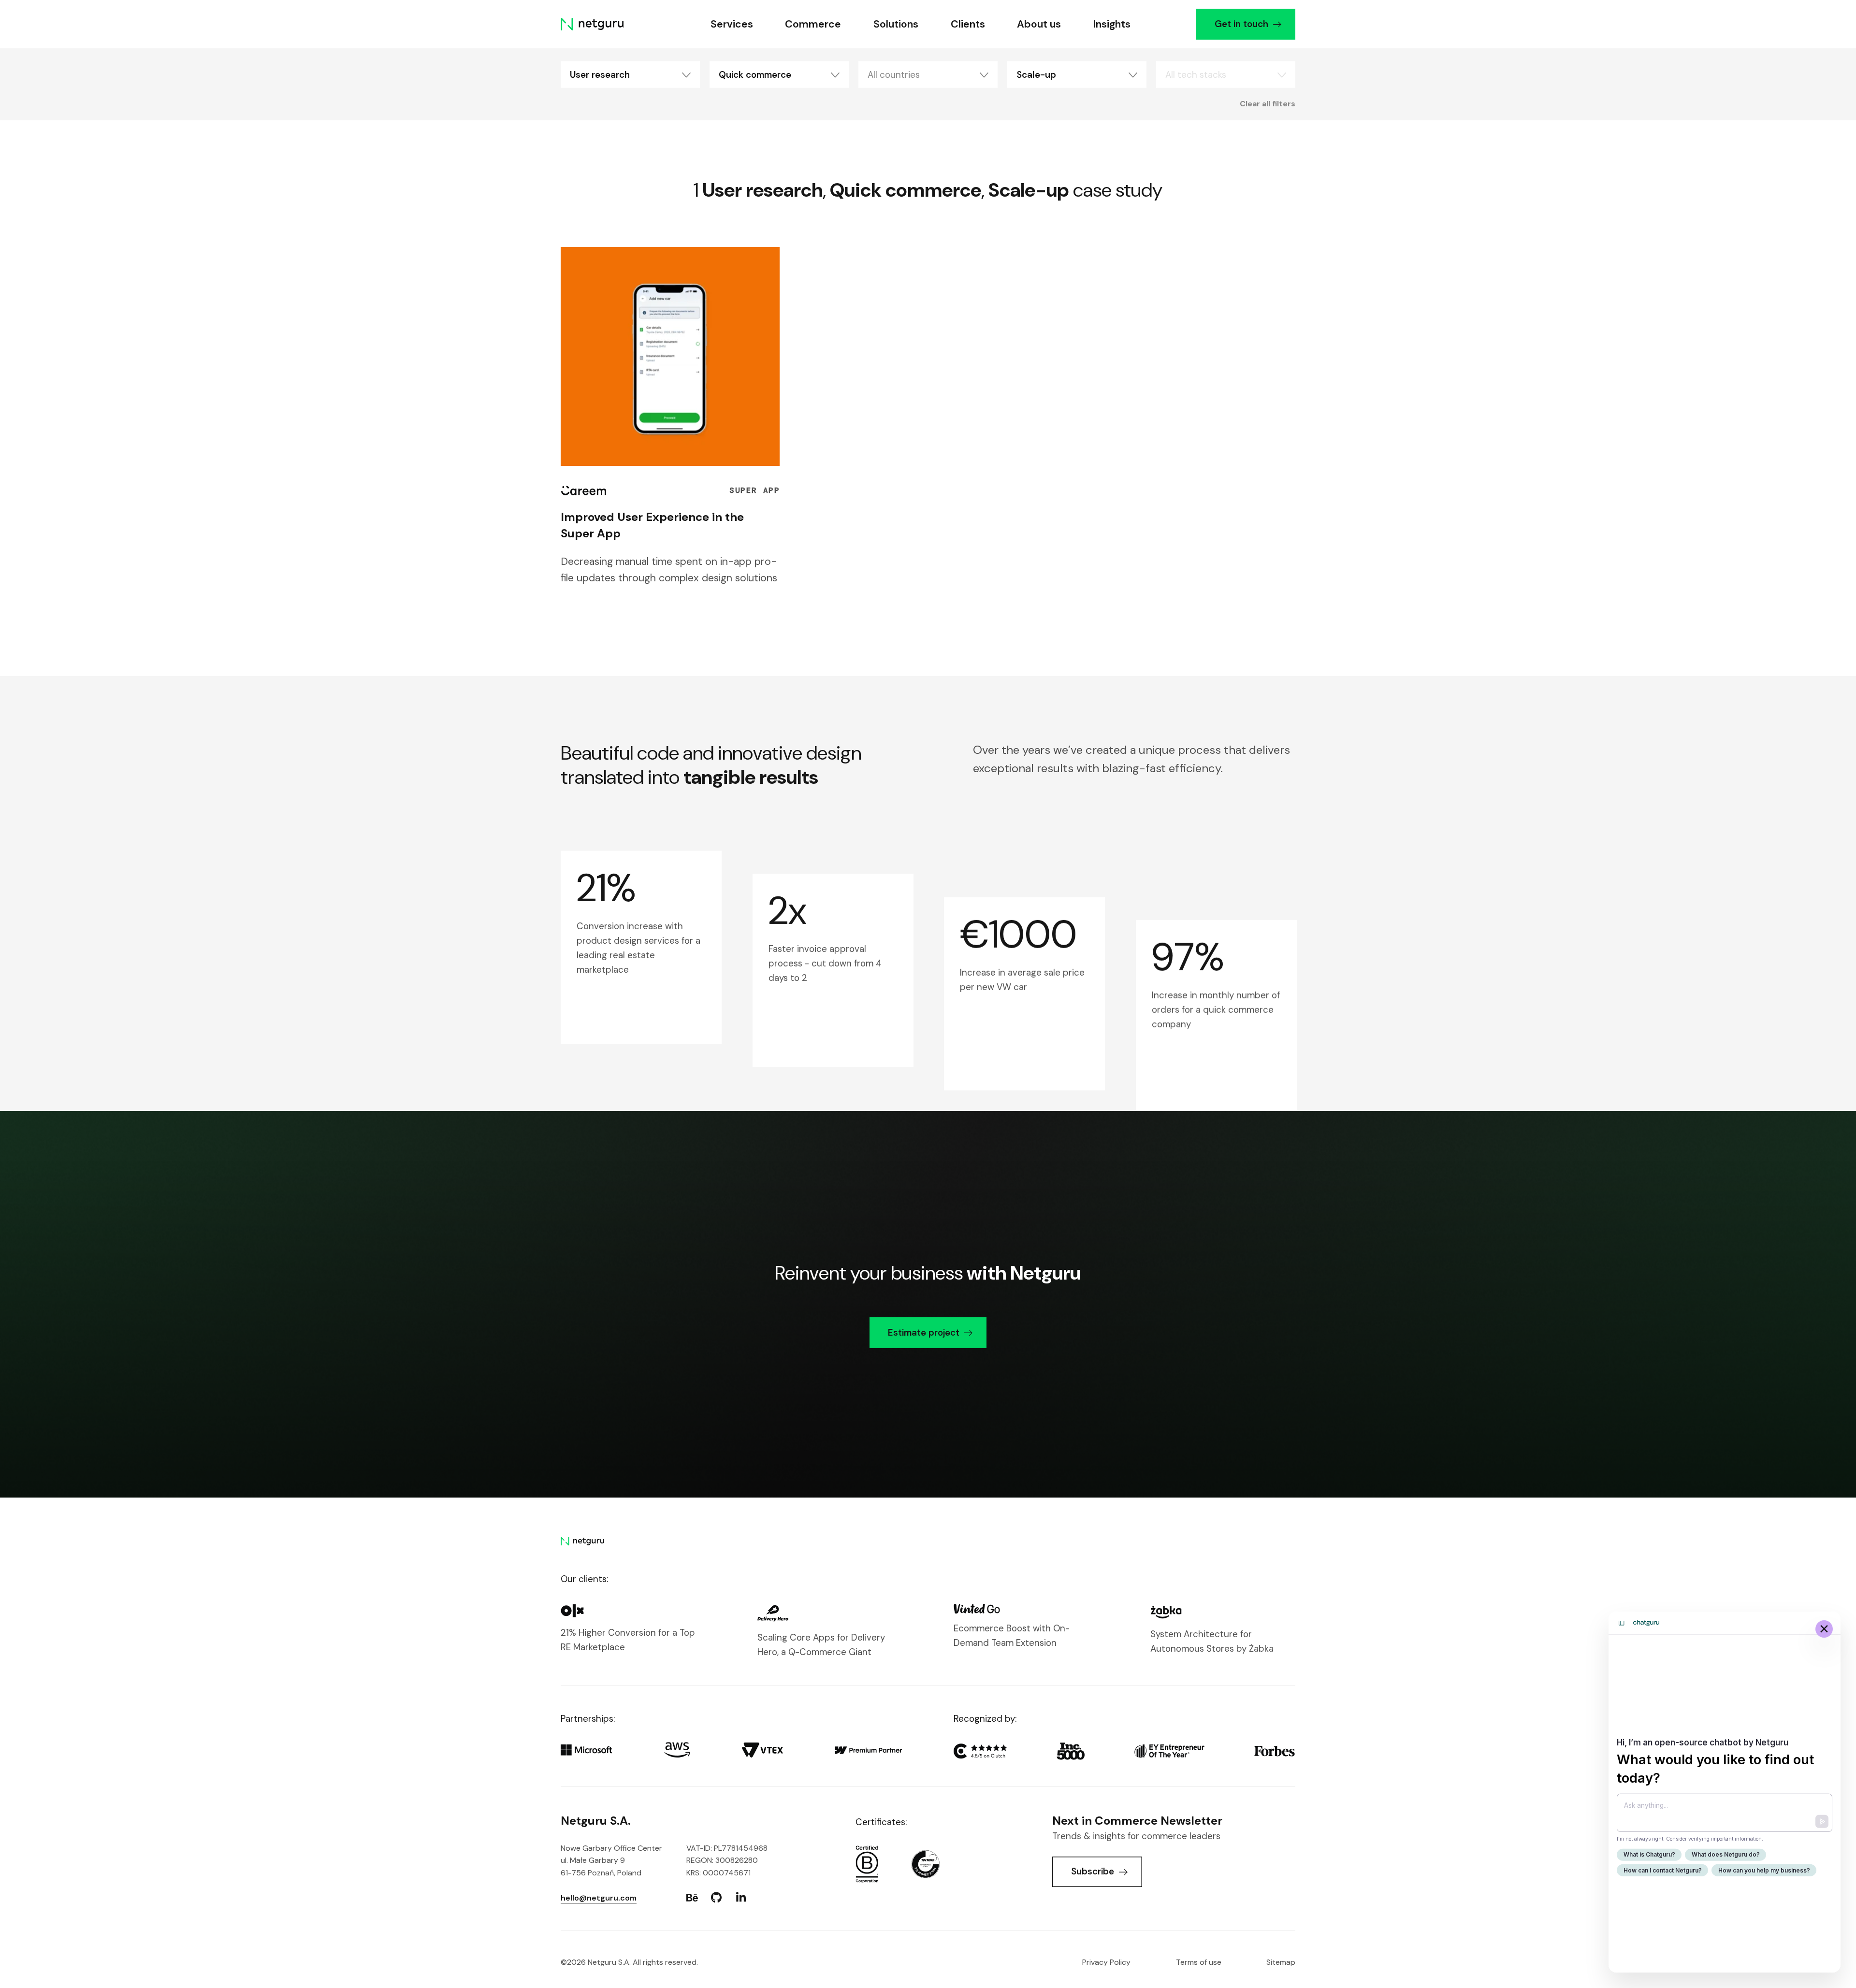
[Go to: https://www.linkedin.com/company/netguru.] (741, 1898)
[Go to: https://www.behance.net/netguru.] (692, 1898)
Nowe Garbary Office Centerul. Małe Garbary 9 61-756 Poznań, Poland (611, 1860)
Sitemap (1281, 1962)
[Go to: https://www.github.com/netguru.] (716, 1898)
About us (1039, 24)
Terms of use (1199, 1962)
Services (732, 24)
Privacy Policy (1106, 1962)
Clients (968, 24)
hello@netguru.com (599, 1898)
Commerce (813, 24)
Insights (1112, 24)
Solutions (896, 24)
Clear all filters (1268, 103)
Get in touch (1241, 24)
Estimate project (924, 1333)
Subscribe (1093, 1871)
